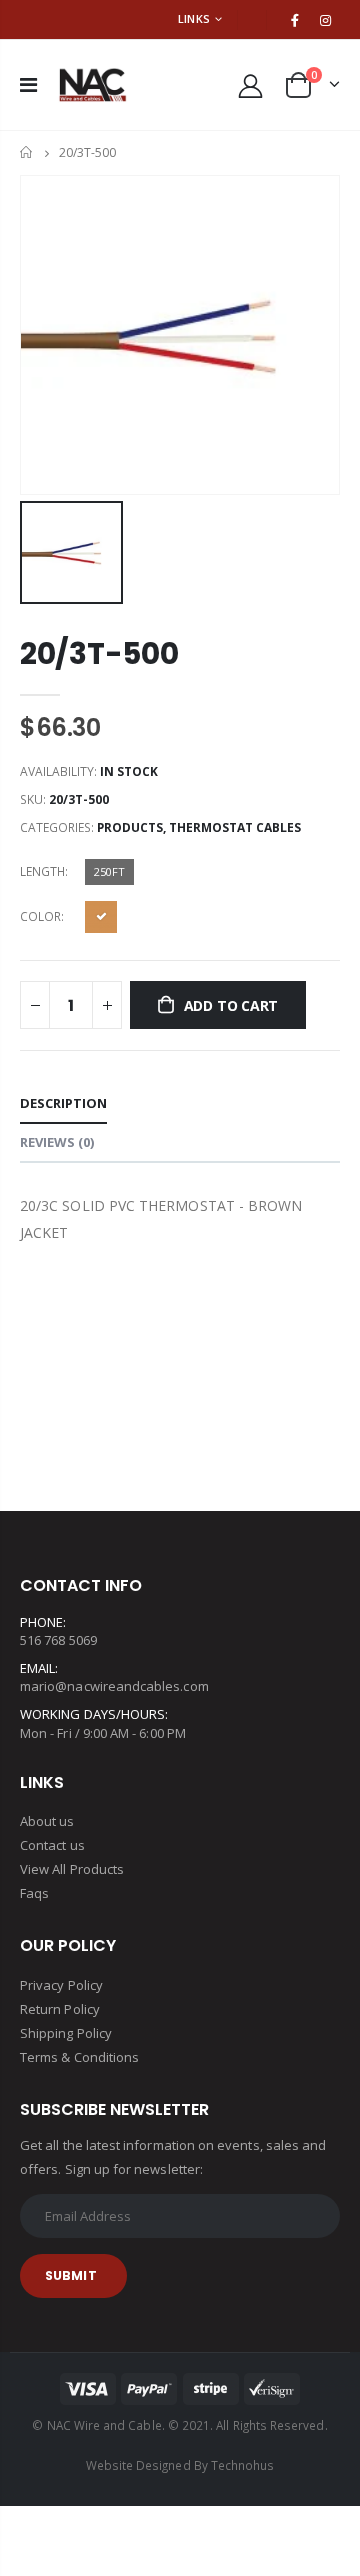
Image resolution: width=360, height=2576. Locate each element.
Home (27, 152)
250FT (109, 871)
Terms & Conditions (79, 2057)
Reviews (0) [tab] (57, 1142)
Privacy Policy (61, 1985)
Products (130, 827)
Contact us (52, 1845)
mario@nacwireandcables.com (114, 1686)
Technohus (243, 2465)
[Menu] (28, 84)
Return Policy (60, 2009)
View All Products (72, 1869)
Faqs (34, 1893)
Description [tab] (63, 1103)
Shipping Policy (66, 2033)
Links (194, 18)
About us (47, 1821)
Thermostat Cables (235, 827)
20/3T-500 (99, 653)
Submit (71, 2275)
